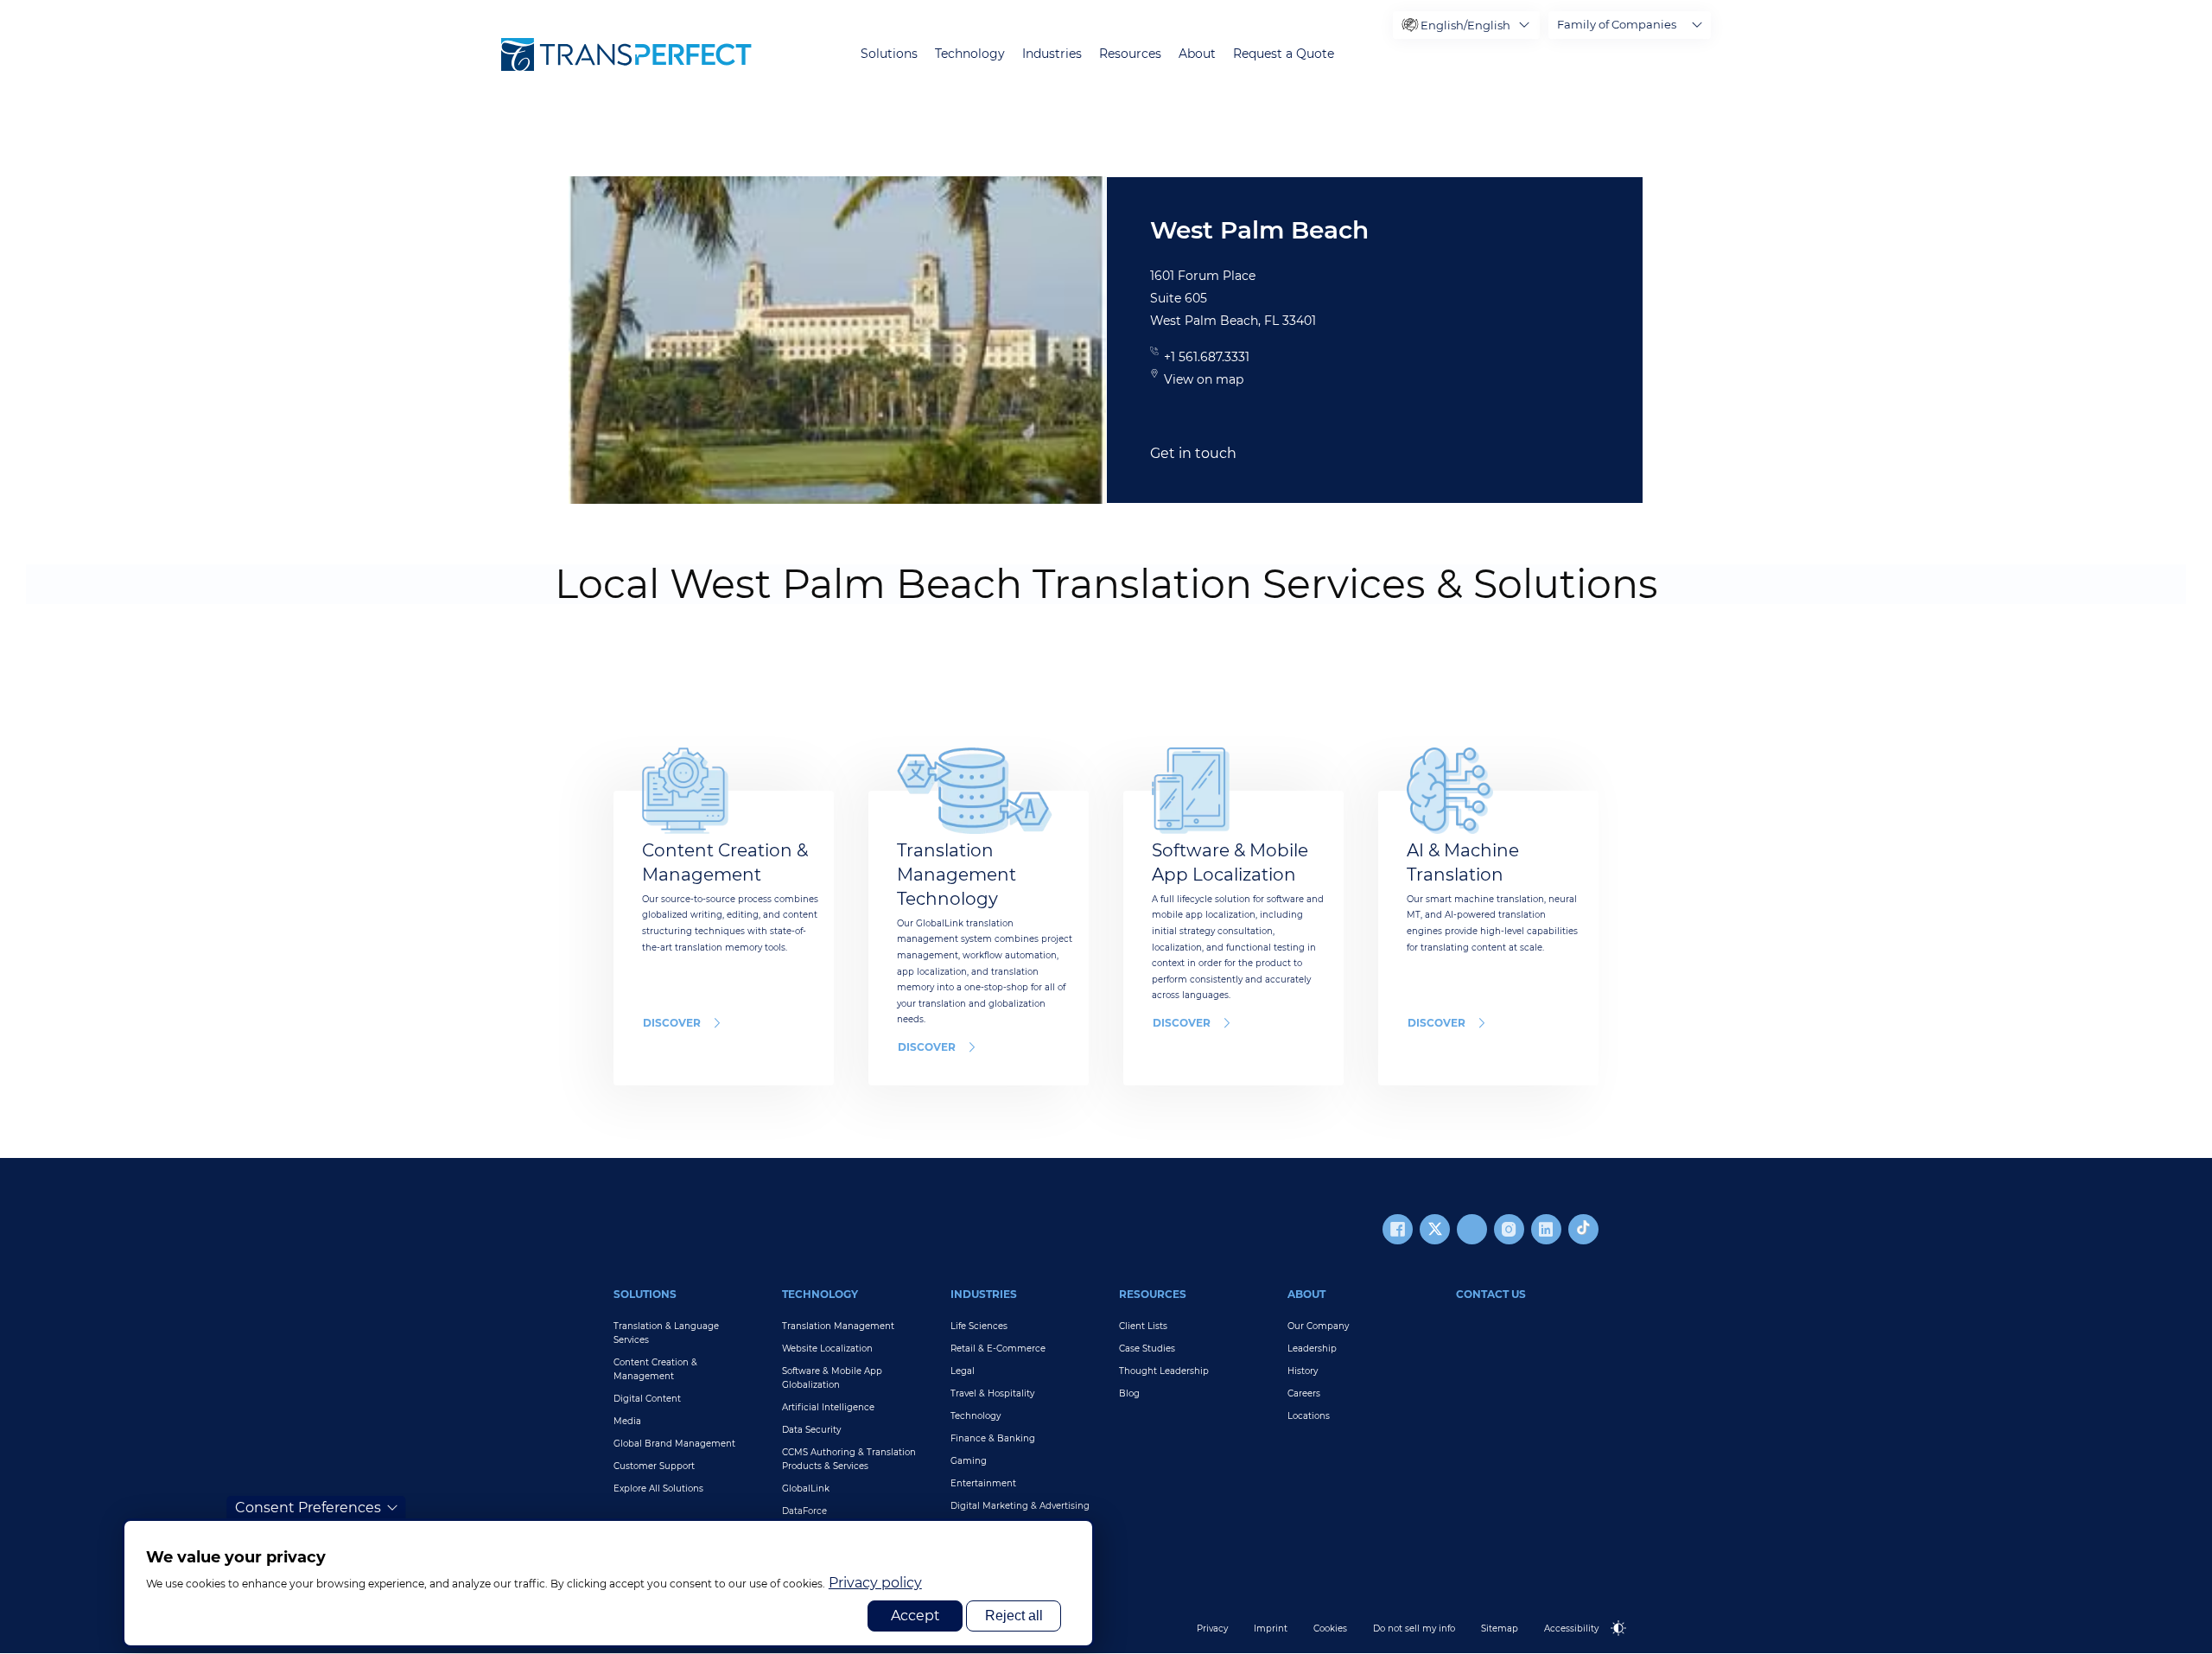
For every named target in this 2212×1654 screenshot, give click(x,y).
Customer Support (654, 1466)
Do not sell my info (1414, 1629)
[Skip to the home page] (626, 54)
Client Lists (1143, 1326)
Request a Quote (1284, 54)
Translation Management (838, 1326)
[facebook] (1398, 1229)
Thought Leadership (1164, 1371)
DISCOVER (672, 1023)
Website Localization (827, 1349)
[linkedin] (1546, 1229)
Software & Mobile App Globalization (832, 1378)
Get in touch (1193, 453)
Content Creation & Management (655, 1369)
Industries (1052, 54)
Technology (970, 54)
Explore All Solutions (658, 1489)
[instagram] (1509, 1229)
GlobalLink (806, 1489)
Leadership (1312, 1349)
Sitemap (1500, 1629)
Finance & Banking (993, 1438)
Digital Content (647, 1399)
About (1197, 54)
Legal (963, 1371)
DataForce (804, 1511)
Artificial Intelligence (828, 1407)
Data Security (811, 1430)
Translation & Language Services (666, 1333)
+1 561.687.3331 (1207, 357)
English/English (1465, 25)
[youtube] (1472, 1229)
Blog (1129, 1393)
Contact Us (1491, 1294)
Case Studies (1147, 1349)
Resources (1130, 54)
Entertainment (983, 1483)
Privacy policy (875, 1583)
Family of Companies (1617, 24)
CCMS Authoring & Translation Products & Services (849, 1459)
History (1303, 1371)
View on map (1204, 379)
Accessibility (1571, 1629)
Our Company (1318, 1326)
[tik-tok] (1583, 1229)
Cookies (1330, 1629)
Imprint (1271, 1629)
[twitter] (1435, 1229)
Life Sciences (979, 1326)
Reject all (1014, 1616)
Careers (1304, 1393)
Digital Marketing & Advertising (1020, 1506)
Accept (915, 1616)
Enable (1626, 1642)
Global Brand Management (674, 1444)
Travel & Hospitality (992, 1393)
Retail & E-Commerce (998, 1349)
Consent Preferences (308, 1508)
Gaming (969, 1461)
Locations (1309, 1416)
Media (627, 1421)
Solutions (889, 54)
